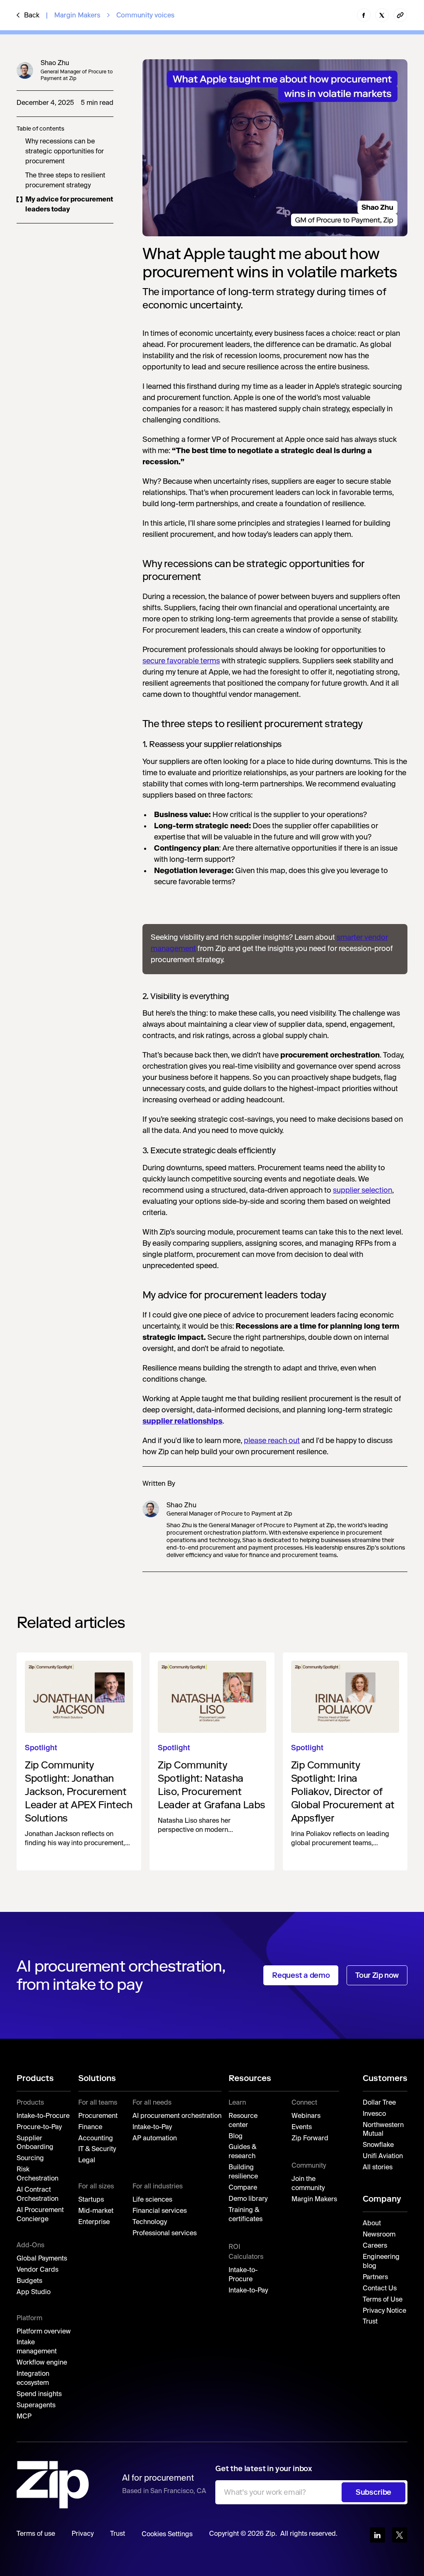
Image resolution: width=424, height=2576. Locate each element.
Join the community (308, 2184)
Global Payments (42, 2259)
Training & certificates (246, 2215)
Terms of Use (383, 2300)
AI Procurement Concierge (40, 2215)
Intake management (37, 2347)
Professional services (165, 2234)
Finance (90, 2127)
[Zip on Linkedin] (377, 2535)
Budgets (29, 2281)
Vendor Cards (37, 2270)
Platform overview (44, 2332)
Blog (236, 2137)
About (372, 2224)
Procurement (98, 2116)
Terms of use (36, 2534)
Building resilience (243, 2172)
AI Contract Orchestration (37, 2195)
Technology (150, 2222)
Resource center (243, 2121)
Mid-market (96, 2211)
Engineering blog (381, 2262)
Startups (91, 2200)
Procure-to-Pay (39, 2127)
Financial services (160, 2211)
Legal (87, 2161)
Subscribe (373, 2492)
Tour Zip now (377, 1975)
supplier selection (363, 1191)
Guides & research (242, 2152)
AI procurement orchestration (177, 2116)
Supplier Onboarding (35, 2143)
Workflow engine (42, 2363)
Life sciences (152, 2200)
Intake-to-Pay (152, 2127)
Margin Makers (77, 15)
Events (302, 2127)
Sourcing (30, 2159)
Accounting (96, 2139)
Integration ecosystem (33, 2379)
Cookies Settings (167, 2535)
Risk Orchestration (37, 2174)
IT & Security (97, 2149)
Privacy (83, 2534)
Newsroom (379, 2235)
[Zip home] (53, 2485)
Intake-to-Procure (43, 2116)
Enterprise (94, 2222)
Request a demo (301, 1975)
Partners (375, 2278)
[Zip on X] (400, 2535)
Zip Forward (310, 2139)
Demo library (248, 2199)
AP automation (155, 2139)
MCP (24, 2417)
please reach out (272, 1441)
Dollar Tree (379, 2103)
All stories (378, 2168)
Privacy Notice (384, 2311)
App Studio (34, 2292)
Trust (370, 2322)
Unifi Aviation (383, 2156)
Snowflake (378, 2145)
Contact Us (380, 2289)
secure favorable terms (181, 661)
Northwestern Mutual (383, 2130)
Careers (375, 2246)
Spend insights (39, 2394)
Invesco (374, 2114)
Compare (243, 2188)
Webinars (306, 2116)
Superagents (36, 2406)
